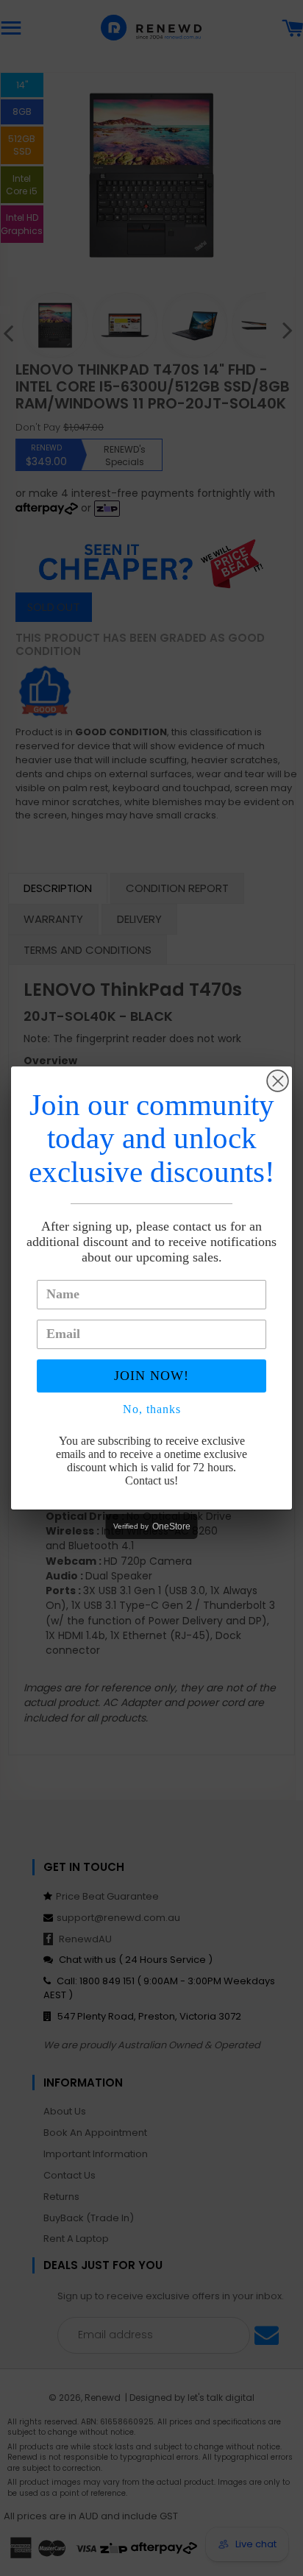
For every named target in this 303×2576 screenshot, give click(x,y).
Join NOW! (151, 1376)
